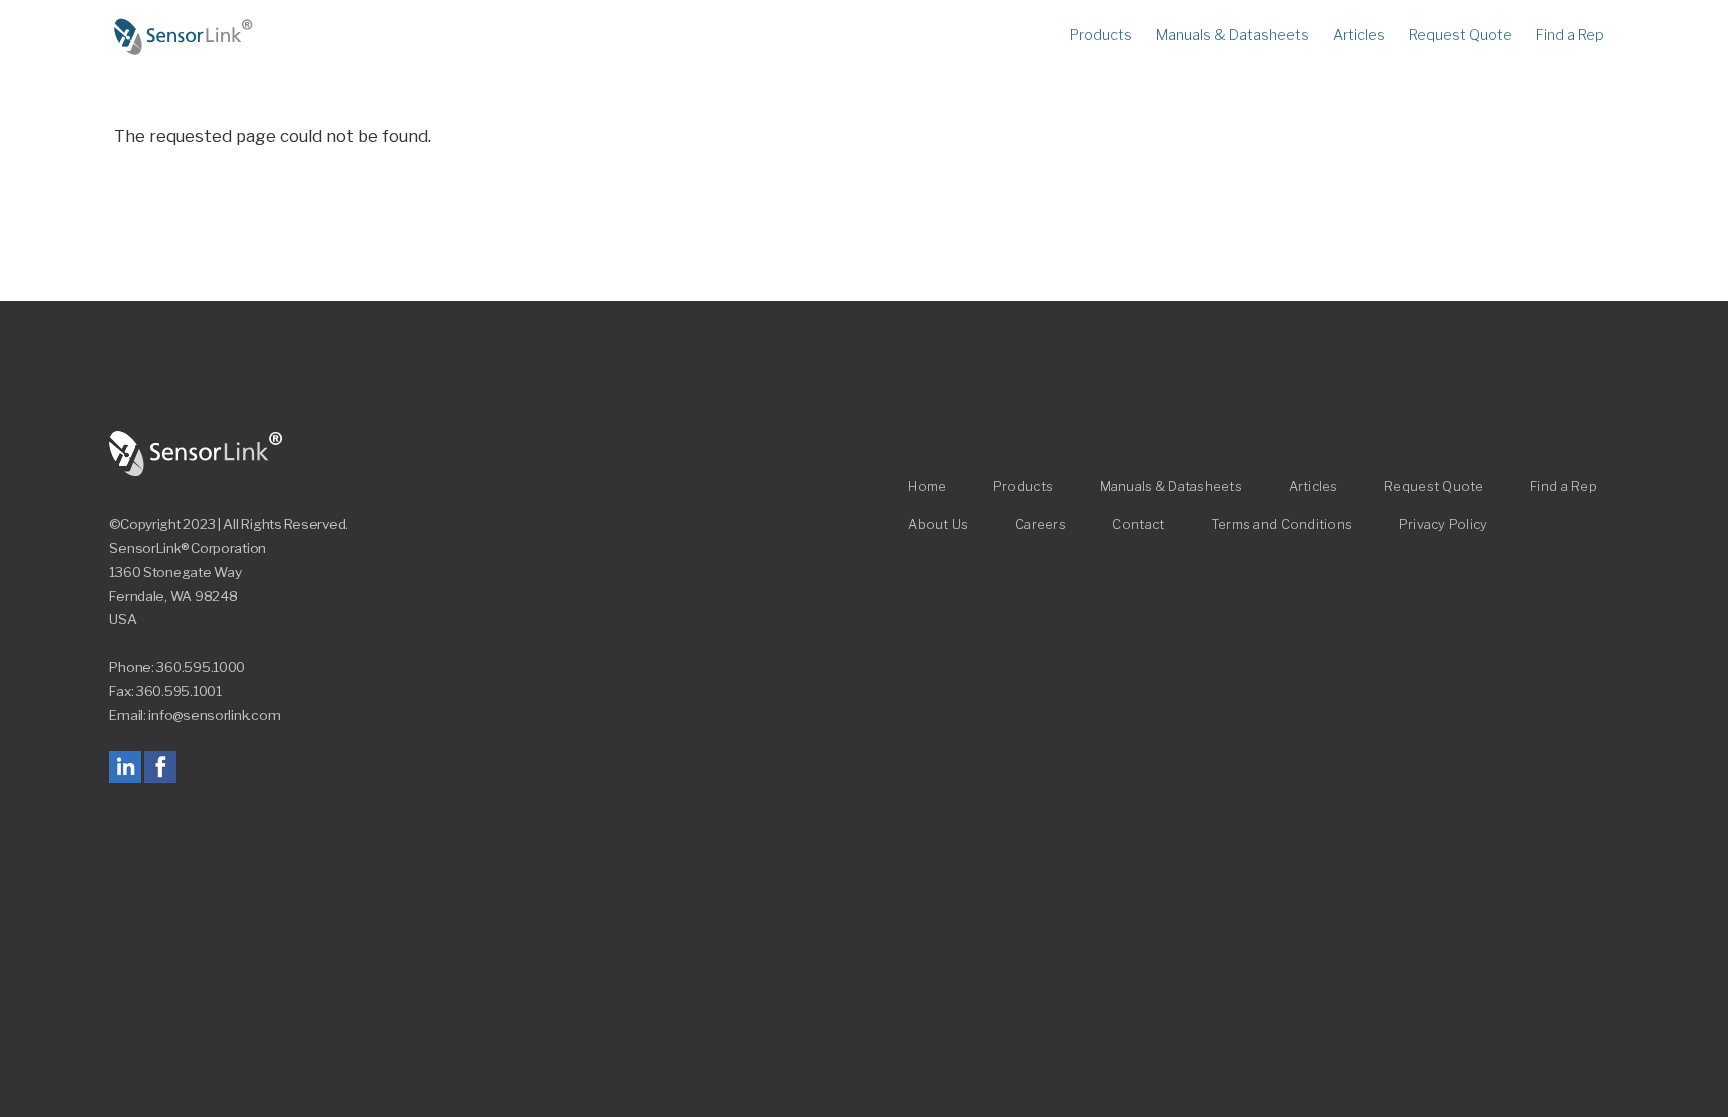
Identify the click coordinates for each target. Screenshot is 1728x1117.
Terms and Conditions (1281, 524)
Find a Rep (1570, 35)
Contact (1138, 524)
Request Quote (1460, 35)
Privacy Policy (1443, 524)
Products (1101, 35)
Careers (1040, 524)
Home (184, 37)
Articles (1359, 35)
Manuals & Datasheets (1232, 35)
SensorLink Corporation (196, 454)
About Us (938, 524)
